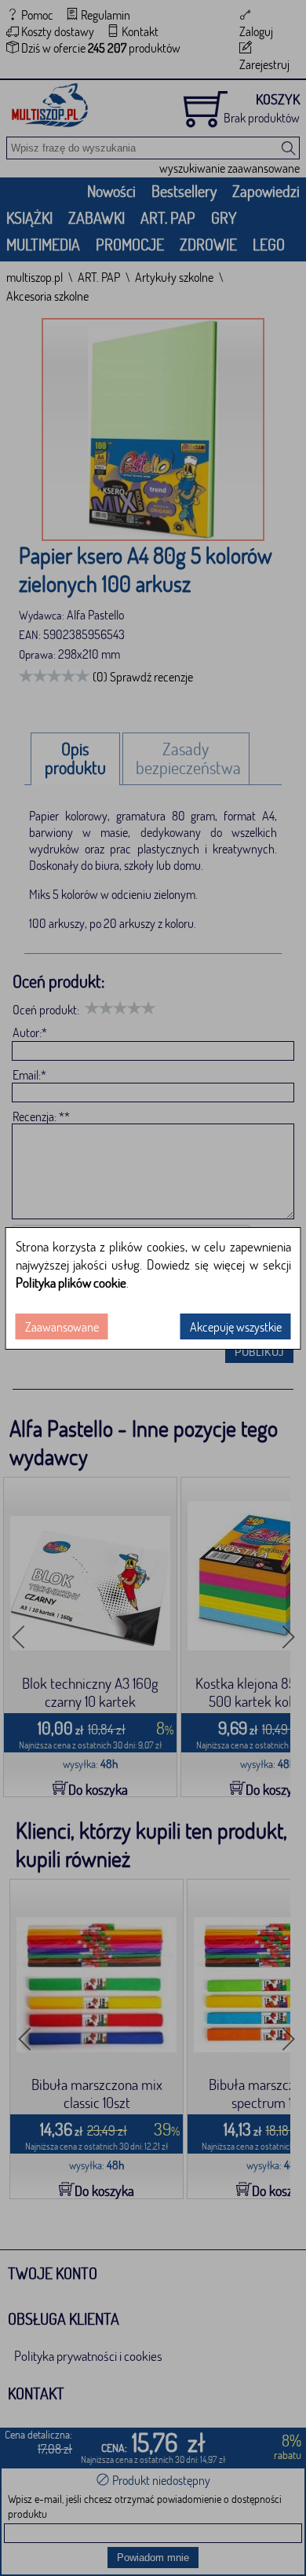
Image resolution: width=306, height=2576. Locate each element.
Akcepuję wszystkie (236, 1326)
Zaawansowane (62, 1326)
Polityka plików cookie (71, 1283)
